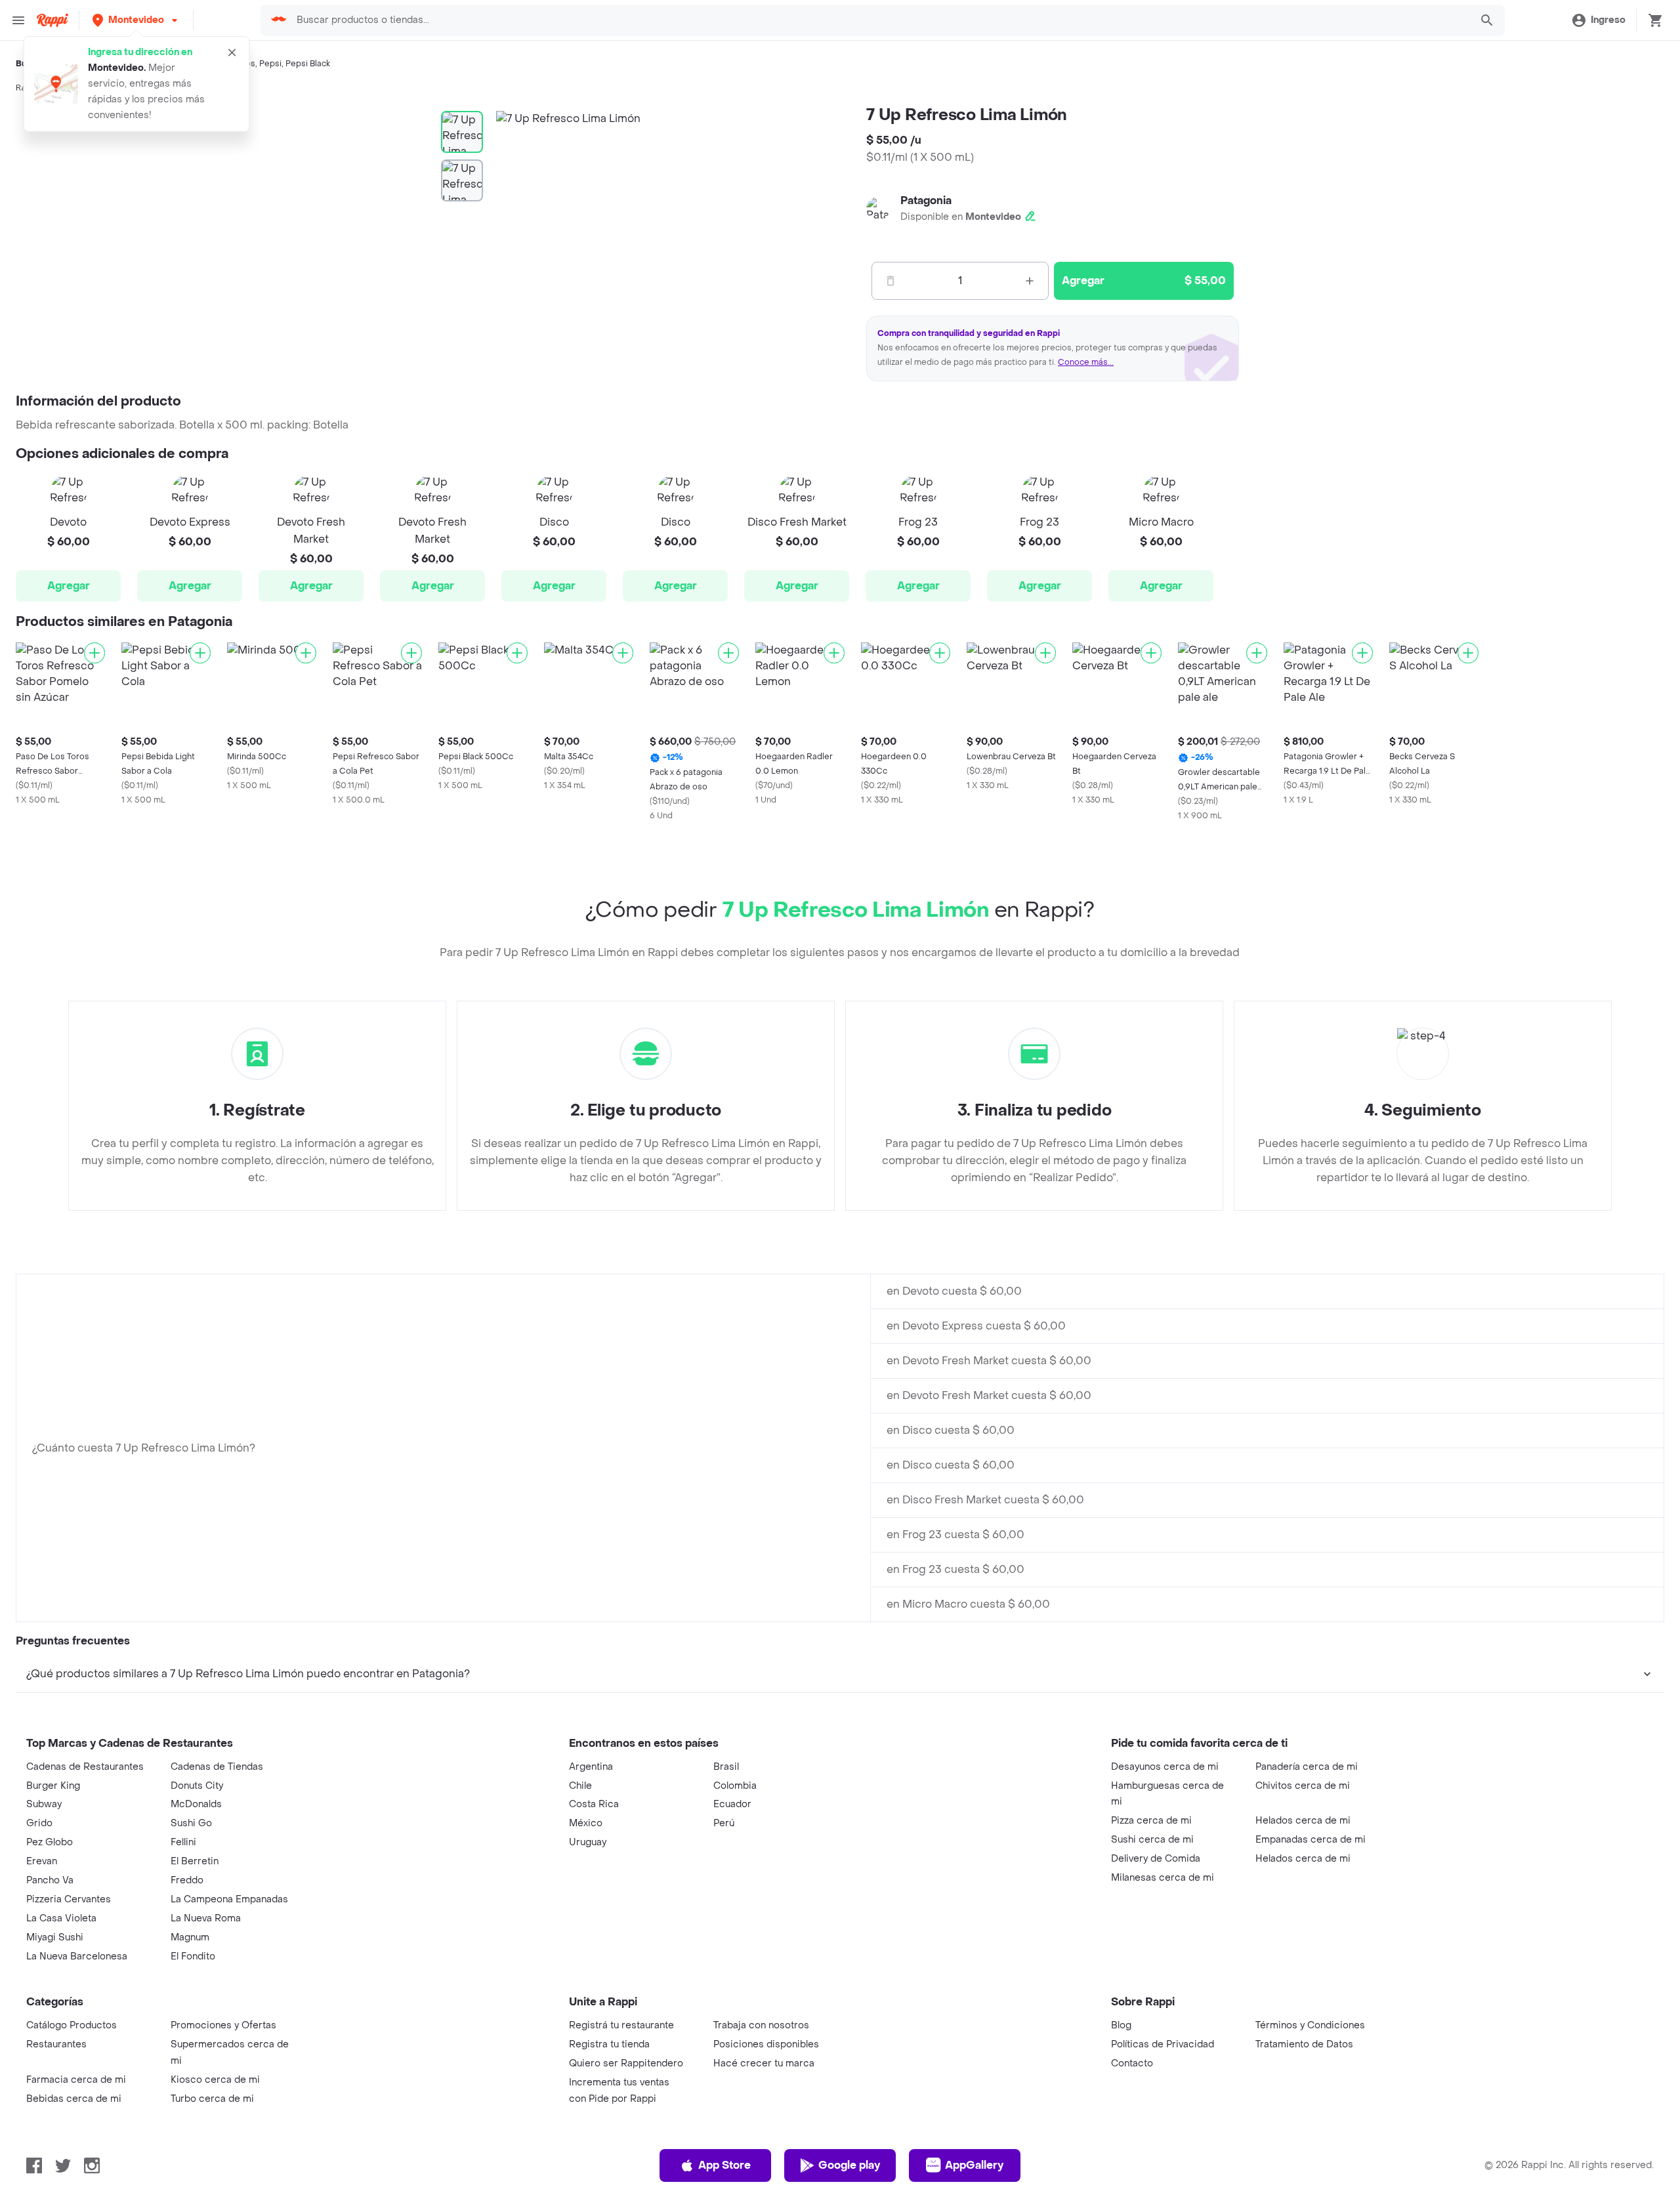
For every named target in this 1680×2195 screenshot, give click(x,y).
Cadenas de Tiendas (217, 1767)
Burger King (53, 1786)
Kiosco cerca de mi (215, 2080)
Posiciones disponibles (766, 2044)
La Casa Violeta (61, 1918)
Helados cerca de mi (1303, 1821)
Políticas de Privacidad (1163, 2044)
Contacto (1132, 2063)
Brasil (726, 1767)
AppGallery (974, 2165)
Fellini (183, 1842)
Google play (849, 2165)
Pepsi (270, 64)
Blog (1121, 2025)
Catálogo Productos (72, 2025)
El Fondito (193, 1956)
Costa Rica (594, 1804)
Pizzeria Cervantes (69, 1899)
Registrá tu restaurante (621, 2025)
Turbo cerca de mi (212, 2099)
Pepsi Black (308, 64)
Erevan (42, 1861)
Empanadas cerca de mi (1311, 1840)
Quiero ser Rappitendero (626, 2063)
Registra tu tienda (609, 2044)
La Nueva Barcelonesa (77, 1956)
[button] (136, 20)
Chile (580, 1786)
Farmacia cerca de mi (76, 2080)
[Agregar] (94, 653)
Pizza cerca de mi (1151, 1821)
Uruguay (588, 1842)
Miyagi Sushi (55, 1937)
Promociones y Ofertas (223, 2025)
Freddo (187, 1880)
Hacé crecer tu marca (764, 2063)
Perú (724, 1823)
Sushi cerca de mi (1152, 1840)
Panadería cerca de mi (1307, 1767)
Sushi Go (191, 1823)
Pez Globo (50, 1842)
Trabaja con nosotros (761, 2025)
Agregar (69, 586)
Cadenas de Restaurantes (85, 1767)
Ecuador (732, 1804)
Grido (39, 1823)
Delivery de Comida (1156, 1859)
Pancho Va (50, 1880)
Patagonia (926, 200)
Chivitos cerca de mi (1303, 1786)
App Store (724, 2165)
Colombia (735, 1786)
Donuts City (197, 1786)
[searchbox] (879, 20)
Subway (44, 1804)
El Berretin (195, 1861)
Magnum (190, 1937)
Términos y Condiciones (1310, 2025)
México (586, 1823)
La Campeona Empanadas (229, 1899)
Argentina (591, 1767)
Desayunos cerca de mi (1165, 1767)
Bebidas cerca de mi (74, 2099)
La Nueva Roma (206, 1918)
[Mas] (1030, 281)
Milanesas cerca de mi (1163, 1878)
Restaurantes (56, 2044)
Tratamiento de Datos (1304, 2044)
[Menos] (891, 281)
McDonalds (196, 1804)
